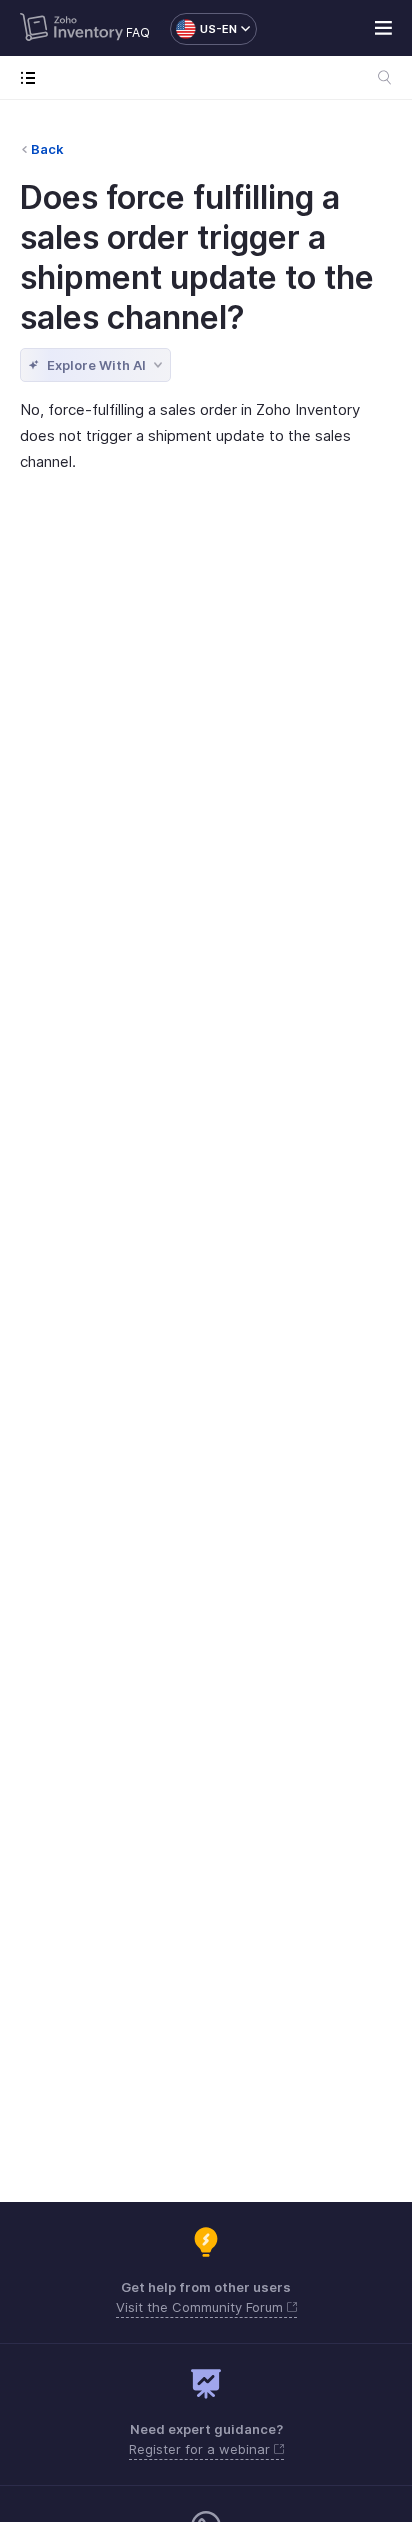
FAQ (138, 32)
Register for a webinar (201, 2449)
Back (47, 149)
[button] (203, 29)
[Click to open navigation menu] (32, 77)
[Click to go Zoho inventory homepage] (71, 29)
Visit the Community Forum (201, 2307)
